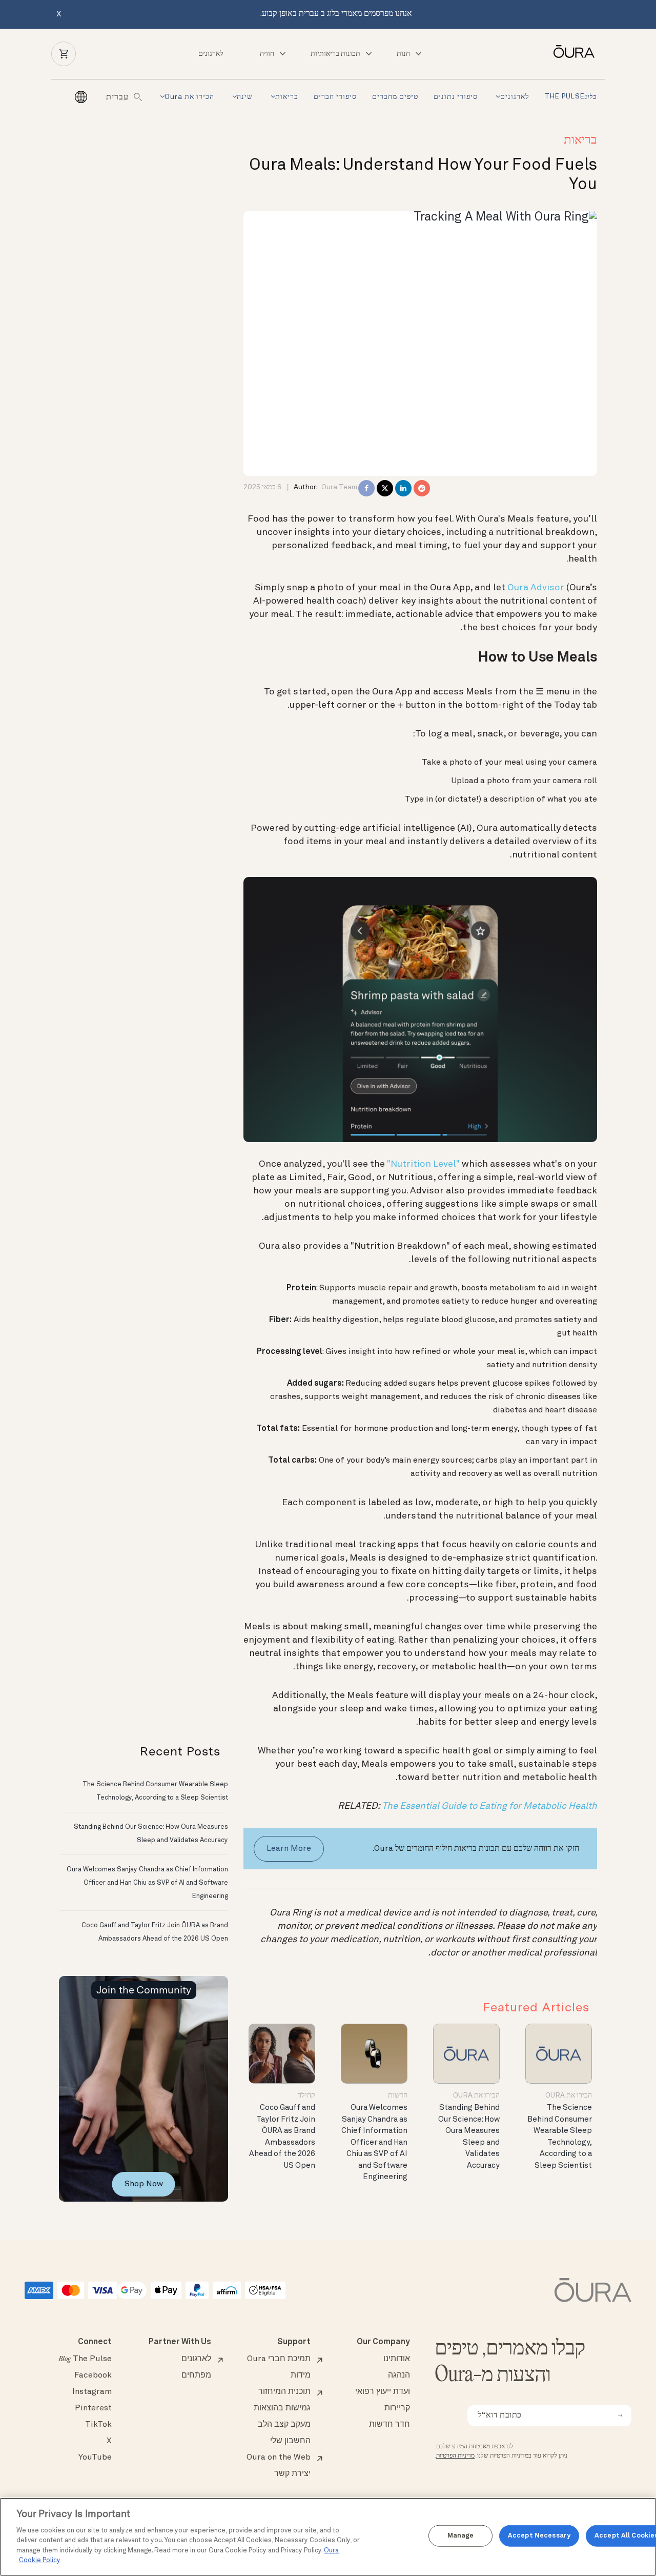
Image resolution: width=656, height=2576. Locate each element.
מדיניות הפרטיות (455, 2456)
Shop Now (144, 2184)
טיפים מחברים (395, 97)
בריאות (287, 97)
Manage (461, 2536)
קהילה (306, 2095)
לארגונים (211, 54)
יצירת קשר (292, 2474)
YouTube (95, 2458)
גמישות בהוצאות (282, 2408)
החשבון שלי (290, 2441)
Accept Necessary (539, 2536)
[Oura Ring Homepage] (570, 52)
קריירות (397, 2408)
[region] (328, 2537)
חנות (403, 54)
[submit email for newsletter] (620, 2415)
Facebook (93, 2375)
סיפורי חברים (335, 97)
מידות (301, 2375)
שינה (245, 97)
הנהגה (399, 2375)
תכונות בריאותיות (335, 54)
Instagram (92, 2392)
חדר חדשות (389, 2425)
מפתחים (196, 2375)
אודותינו (397, 2359)
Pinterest (93, 2408)
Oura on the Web (279, 2458)
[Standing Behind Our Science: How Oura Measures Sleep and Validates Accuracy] (466, 2054)
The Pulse (571, 97)
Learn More (289, 1849)
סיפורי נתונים (456, 97)
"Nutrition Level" (423, 1164)
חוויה (267, 54)
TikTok (98, 2425)
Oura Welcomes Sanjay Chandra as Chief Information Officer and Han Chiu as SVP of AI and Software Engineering (374, 2143)
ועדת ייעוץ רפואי (383, 2392)
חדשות (398, 2095)
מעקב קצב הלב (284, 2425)
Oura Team (339, 487)
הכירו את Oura (189, 97)
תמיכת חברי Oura (279, 2359)
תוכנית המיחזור (284, 2392)
